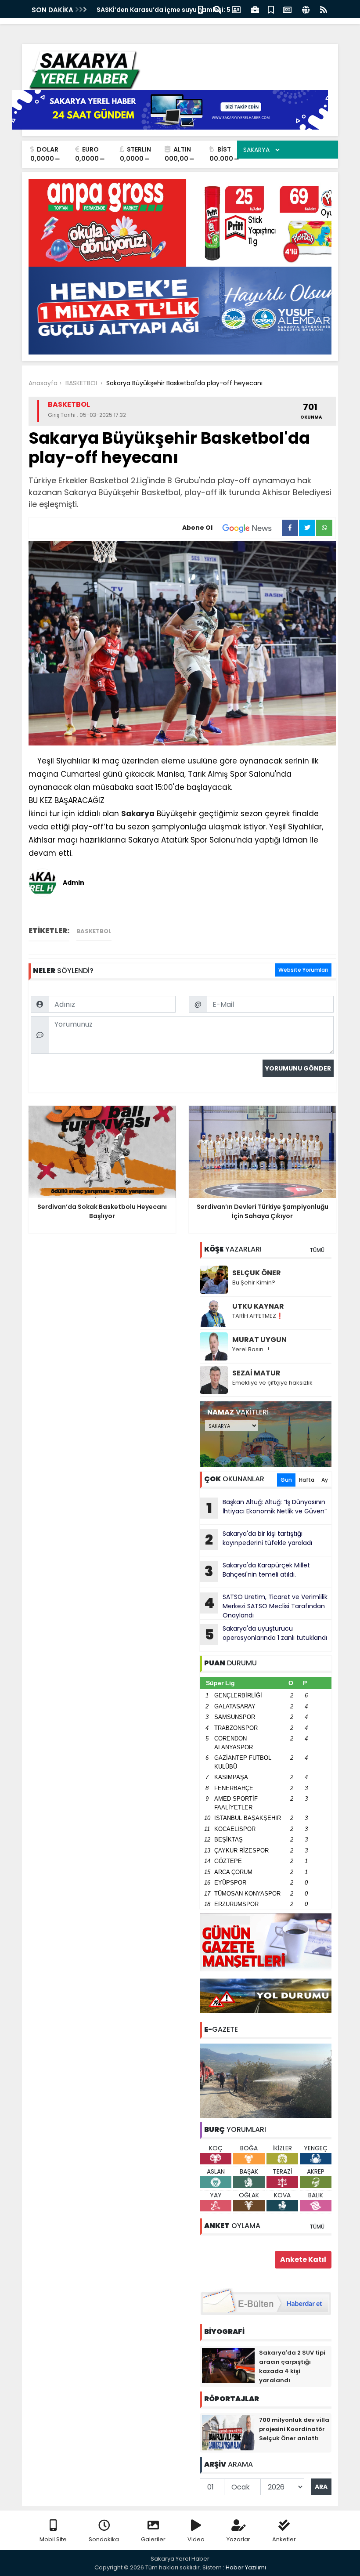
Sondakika (104, 2539)
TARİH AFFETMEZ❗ (258, 1316)
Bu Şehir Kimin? (254, 1283)
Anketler (284, 2539)
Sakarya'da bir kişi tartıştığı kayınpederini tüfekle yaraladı (259, 1539)
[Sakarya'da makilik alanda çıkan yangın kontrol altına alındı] (266, 2080)
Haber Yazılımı (246, 2567)
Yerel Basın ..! (251, 1349)
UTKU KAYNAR (258, 1306)
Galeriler (153, 2539)
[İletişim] (236, 9)
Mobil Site (53, 2539)
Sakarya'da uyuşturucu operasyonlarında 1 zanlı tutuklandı (266, 1634)
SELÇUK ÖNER (257, 1273)
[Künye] (306, 9)
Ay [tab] (325, 1480)
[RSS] (324, 9)
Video (196, 2539)
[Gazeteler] (287, 9)
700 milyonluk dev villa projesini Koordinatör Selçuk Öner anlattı (294, 2429)
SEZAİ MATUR (256, 1373)
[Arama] (217, 9)
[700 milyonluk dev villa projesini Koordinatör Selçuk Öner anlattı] (228, 2432)
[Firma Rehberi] (255, 9)
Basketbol (94, 931)
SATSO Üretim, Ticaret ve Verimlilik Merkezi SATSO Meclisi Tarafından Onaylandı (266, 1606)
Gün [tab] (286, 1480)
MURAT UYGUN (259, 1340)
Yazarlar (238, 2539)
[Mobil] (200, 9)
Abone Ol (197, 528)
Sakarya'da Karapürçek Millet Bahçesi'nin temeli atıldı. (257, 1571)
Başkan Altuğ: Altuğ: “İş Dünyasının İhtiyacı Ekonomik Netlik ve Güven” (267, 1508)
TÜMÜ (317, 1250)
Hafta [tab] (307, 1480)
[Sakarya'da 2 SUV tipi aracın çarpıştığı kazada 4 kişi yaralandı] (228, 2365)
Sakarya (138, 814)
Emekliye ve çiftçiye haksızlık (272, 1383)
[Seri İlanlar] (271, 9)
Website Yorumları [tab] (303, 970)
